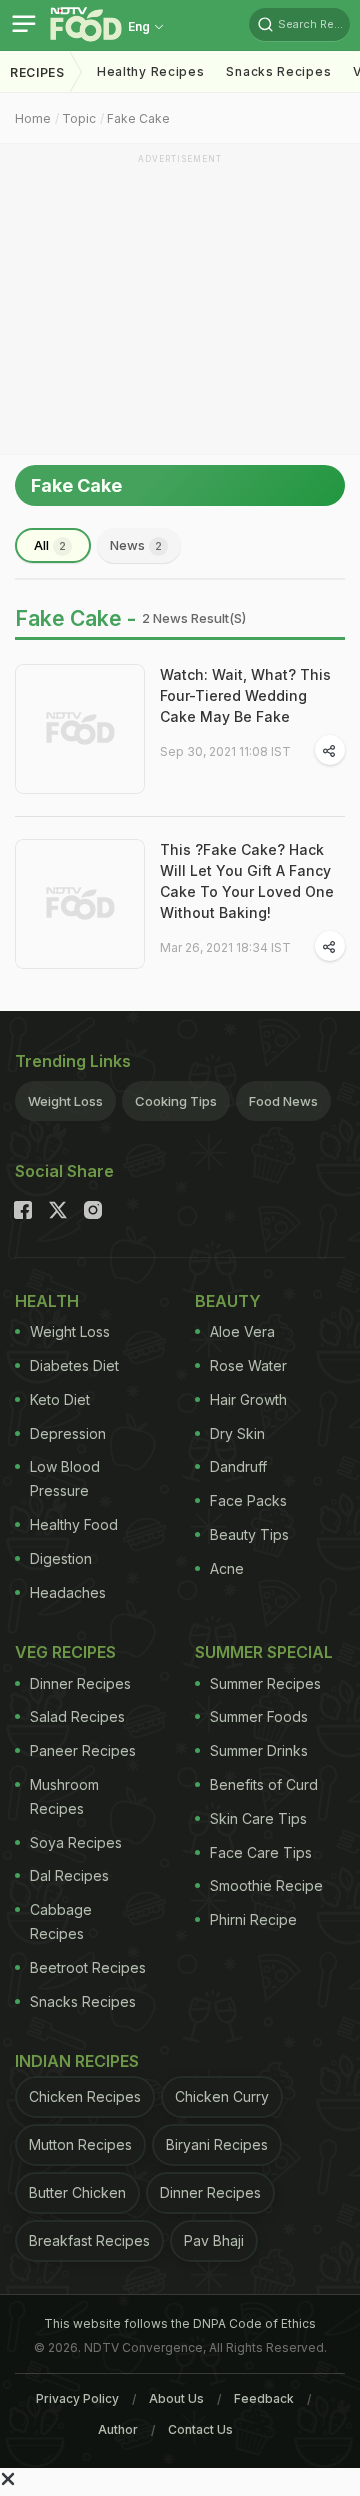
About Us (176, 2398)
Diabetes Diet (74, 1365)
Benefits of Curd (264, 1784)
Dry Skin (237, 1433)
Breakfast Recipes (89, 2240)
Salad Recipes (77, 1716)
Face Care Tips (261, 1852)
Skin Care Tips (258, 1818)
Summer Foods (259, 1716)
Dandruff (238, 1466)
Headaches (68, 1592)
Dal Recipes (69, 1875)
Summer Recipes (265, 1683)
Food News (283, 1101)
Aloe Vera (242, 1331)
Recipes (37, 72)
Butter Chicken (77, 2192)
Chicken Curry (222, 2096)
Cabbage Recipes (61, 1921)
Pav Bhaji (214, 2240)
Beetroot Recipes (88, 1967)
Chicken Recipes (85, 2096)
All (50, 545)
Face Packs (248, 1500)
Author (118, 2429)
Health (47, 1301)
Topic (79, 118)
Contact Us (200, 2429)
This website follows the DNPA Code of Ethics (180, 2323)
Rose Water (248, 1365)
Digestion (61, 1558)
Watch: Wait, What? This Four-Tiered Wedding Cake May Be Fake (245, 695)
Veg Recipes (65, 1652)
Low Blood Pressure (65, 1478)
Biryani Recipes (217, 2144)
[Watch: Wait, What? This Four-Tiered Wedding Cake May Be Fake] (80, 729)
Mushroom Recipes (64, 1796)
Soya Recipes (76, 1842)
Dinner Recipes (80, 1683)
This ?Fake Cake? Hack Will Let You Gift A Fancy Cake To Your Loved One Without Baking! (247, 881)
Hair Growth (248, 1399)
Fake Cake (138, 118)
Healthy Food (74, 1524)
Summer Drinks (259, 1750)
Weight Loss (65, 1101)
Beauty (228, 1301)
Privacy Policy (77, 2398)
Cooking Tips (176, 1101)
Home (33, 118)
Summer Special (264, 1652)
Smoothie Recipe (266, 1885)
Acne (227, 1568)
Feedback (264, 2398)
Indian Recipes (77, 2061)
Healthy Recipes (151, 71)
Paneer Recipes (83, 1750)
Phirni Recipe (253, 1919)
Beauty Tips (249, 1534)
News (136, 545)
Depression (68, 1433)
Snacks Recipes (278, 71)
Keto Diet (60, 1399)
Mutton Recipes (80, 2144)
